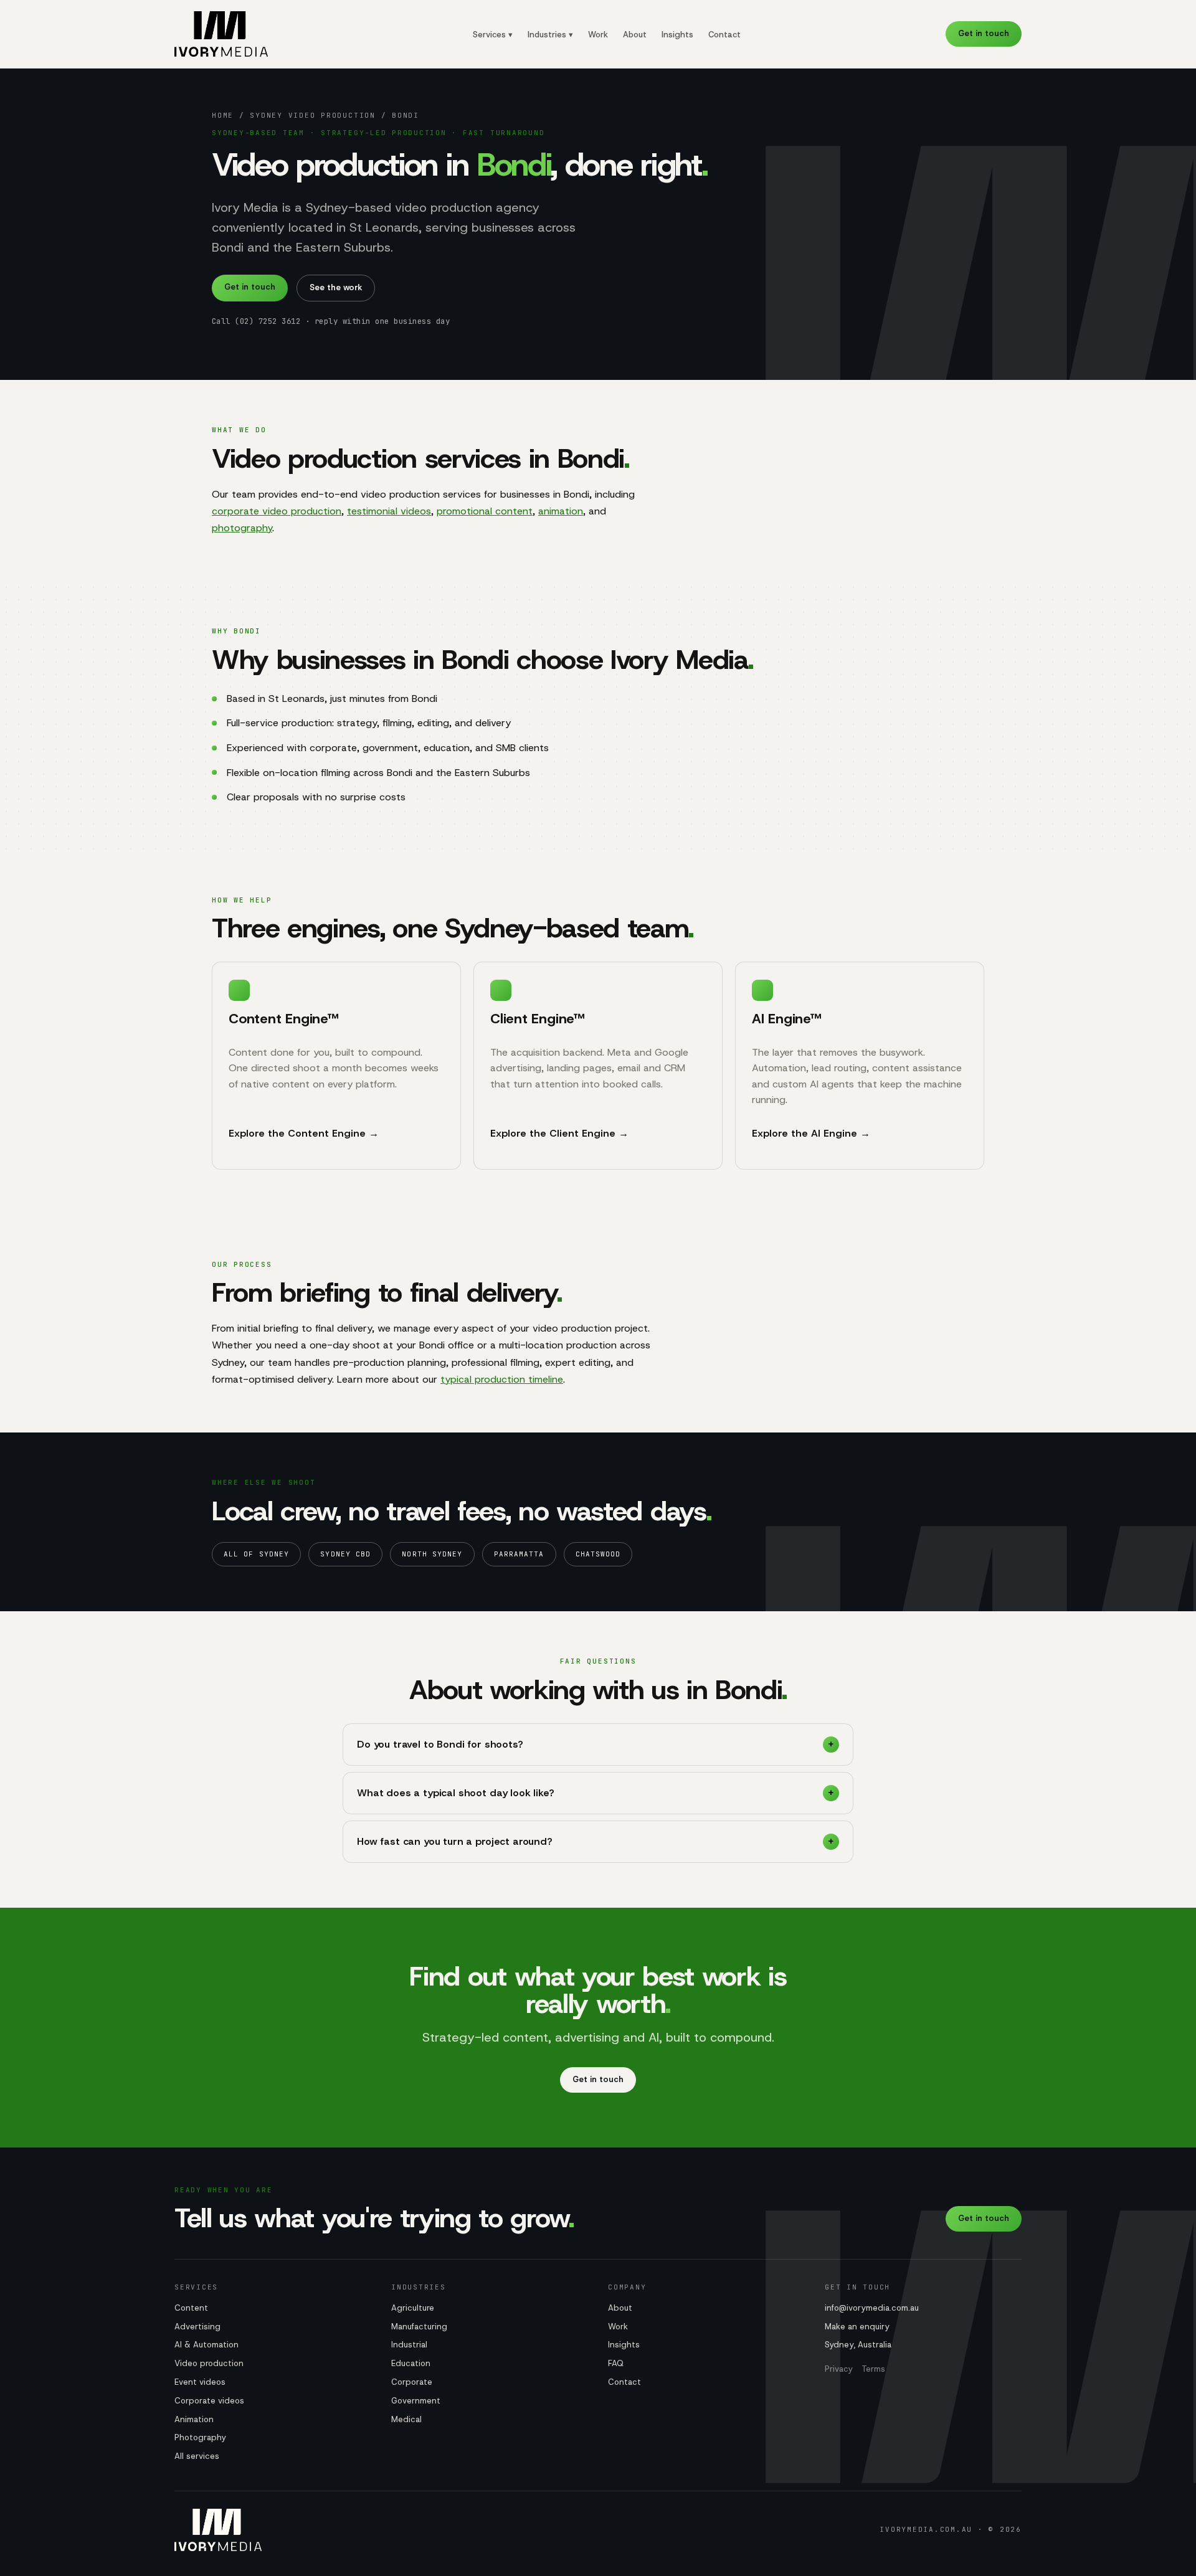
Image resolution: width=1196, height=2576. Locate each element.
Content (191, 2308)
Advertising (197, 2327)
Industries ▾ (550, 35)
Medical (406, 2419)
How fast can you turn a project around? (455, 1841)
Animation (194, 2419)
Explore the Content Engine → (304, 1133)
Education (411, 2363)
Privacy (839, 2369)
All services (197, 2456)
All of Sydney (256, 1554)
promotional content (485, 511)
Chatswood (598, 1554)
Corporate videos (209, 2401)
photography (242, 528)
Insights (677, 35)
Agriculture (413, 2308)
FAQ (616, 2363)
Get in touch (984, 33)
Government (416, 2401)
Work (598, 35)
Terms (873, 2369)
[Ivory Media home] (221, 34)
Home (223, 115)
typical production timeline (502, 1379)
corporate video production (277, 511)
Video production (209, 2363)
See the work (336, 287)
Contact (724, 35)
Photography (200, 2437)
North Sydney (432, 1554)
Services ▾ (493, 35)
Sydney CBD (345, 1554)
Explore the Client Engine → (559, 1133)
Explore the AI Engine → (811, 1133)
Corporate (412, 2382)
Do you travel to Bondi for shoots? (440, 1744)
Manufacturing (419, 2327)
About (635, 35)
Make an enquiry (857, 2327)
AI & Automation (206, 2345)
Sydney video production (312, 115)
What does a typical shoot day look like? (456, 1793)
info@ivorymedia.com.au (872, 2308)
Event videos (200, 2382)
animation (561, 511)
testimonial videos (389, 511)
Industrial (409, 2345)
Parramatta (519, 1554)
